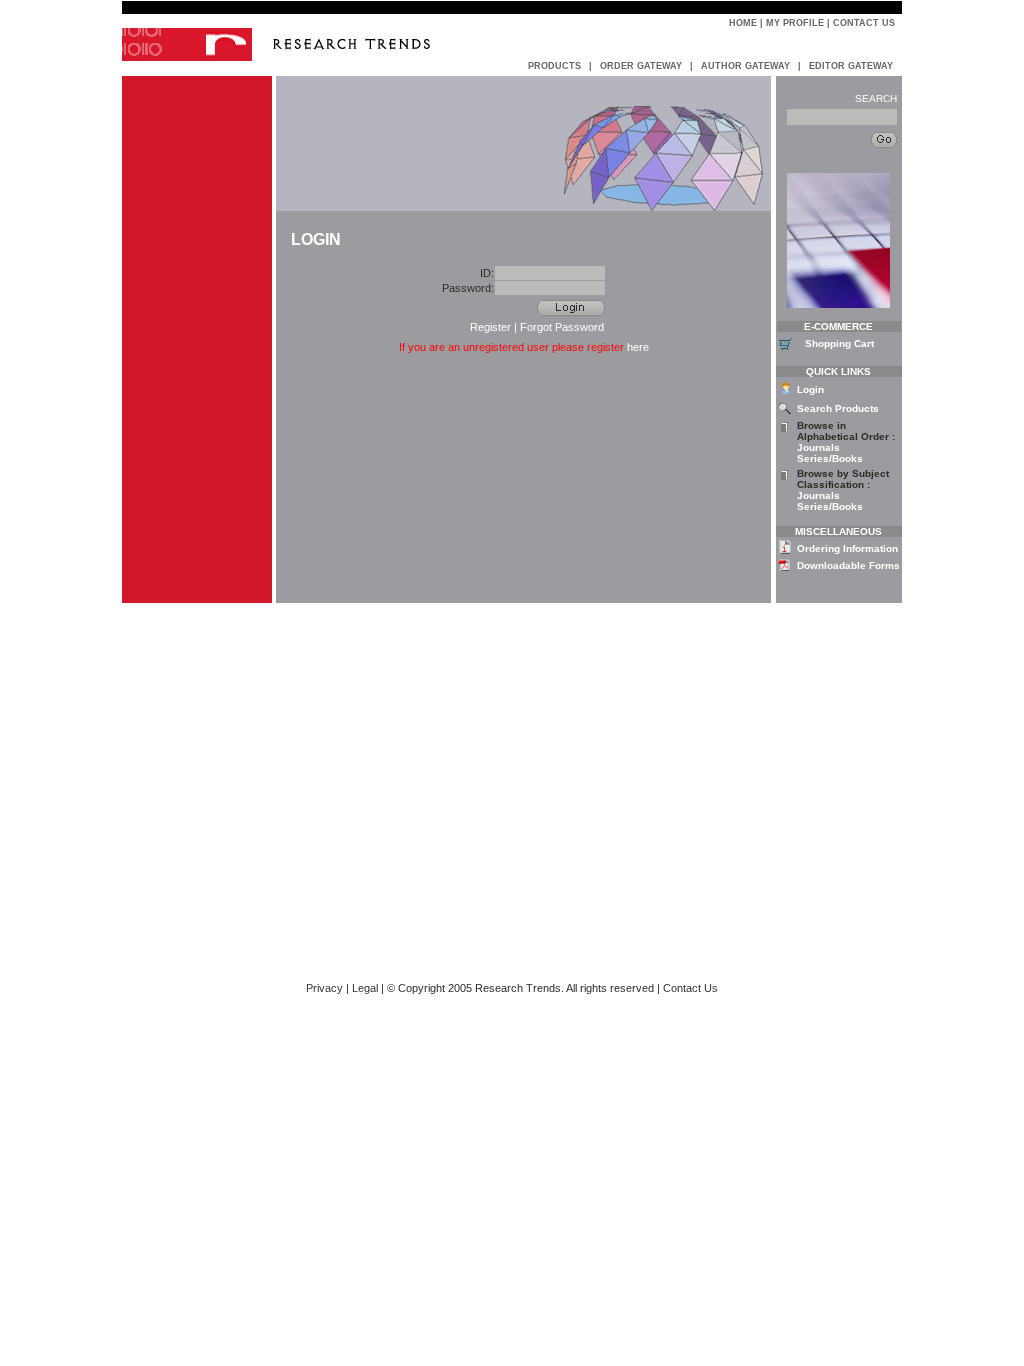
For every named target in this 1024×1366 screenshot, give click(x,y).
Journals (818, 447)
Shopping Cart (839, 343)
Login (810, 389)
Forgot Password (562, 327)
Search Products (838, 408)
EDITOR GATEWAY (851, 66)
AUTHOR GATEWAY (745, 66)
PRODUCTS (554, 66)
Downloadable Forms (848, 565)
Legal (365, 988)
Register (490, 327)
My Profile (795, 23)
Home (743, 23)
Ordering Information (847, 548)
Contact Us (864, 23)
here (638, 347)
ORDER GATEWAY (641, 66)
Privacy (324, 988)
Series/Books (830, 458)
